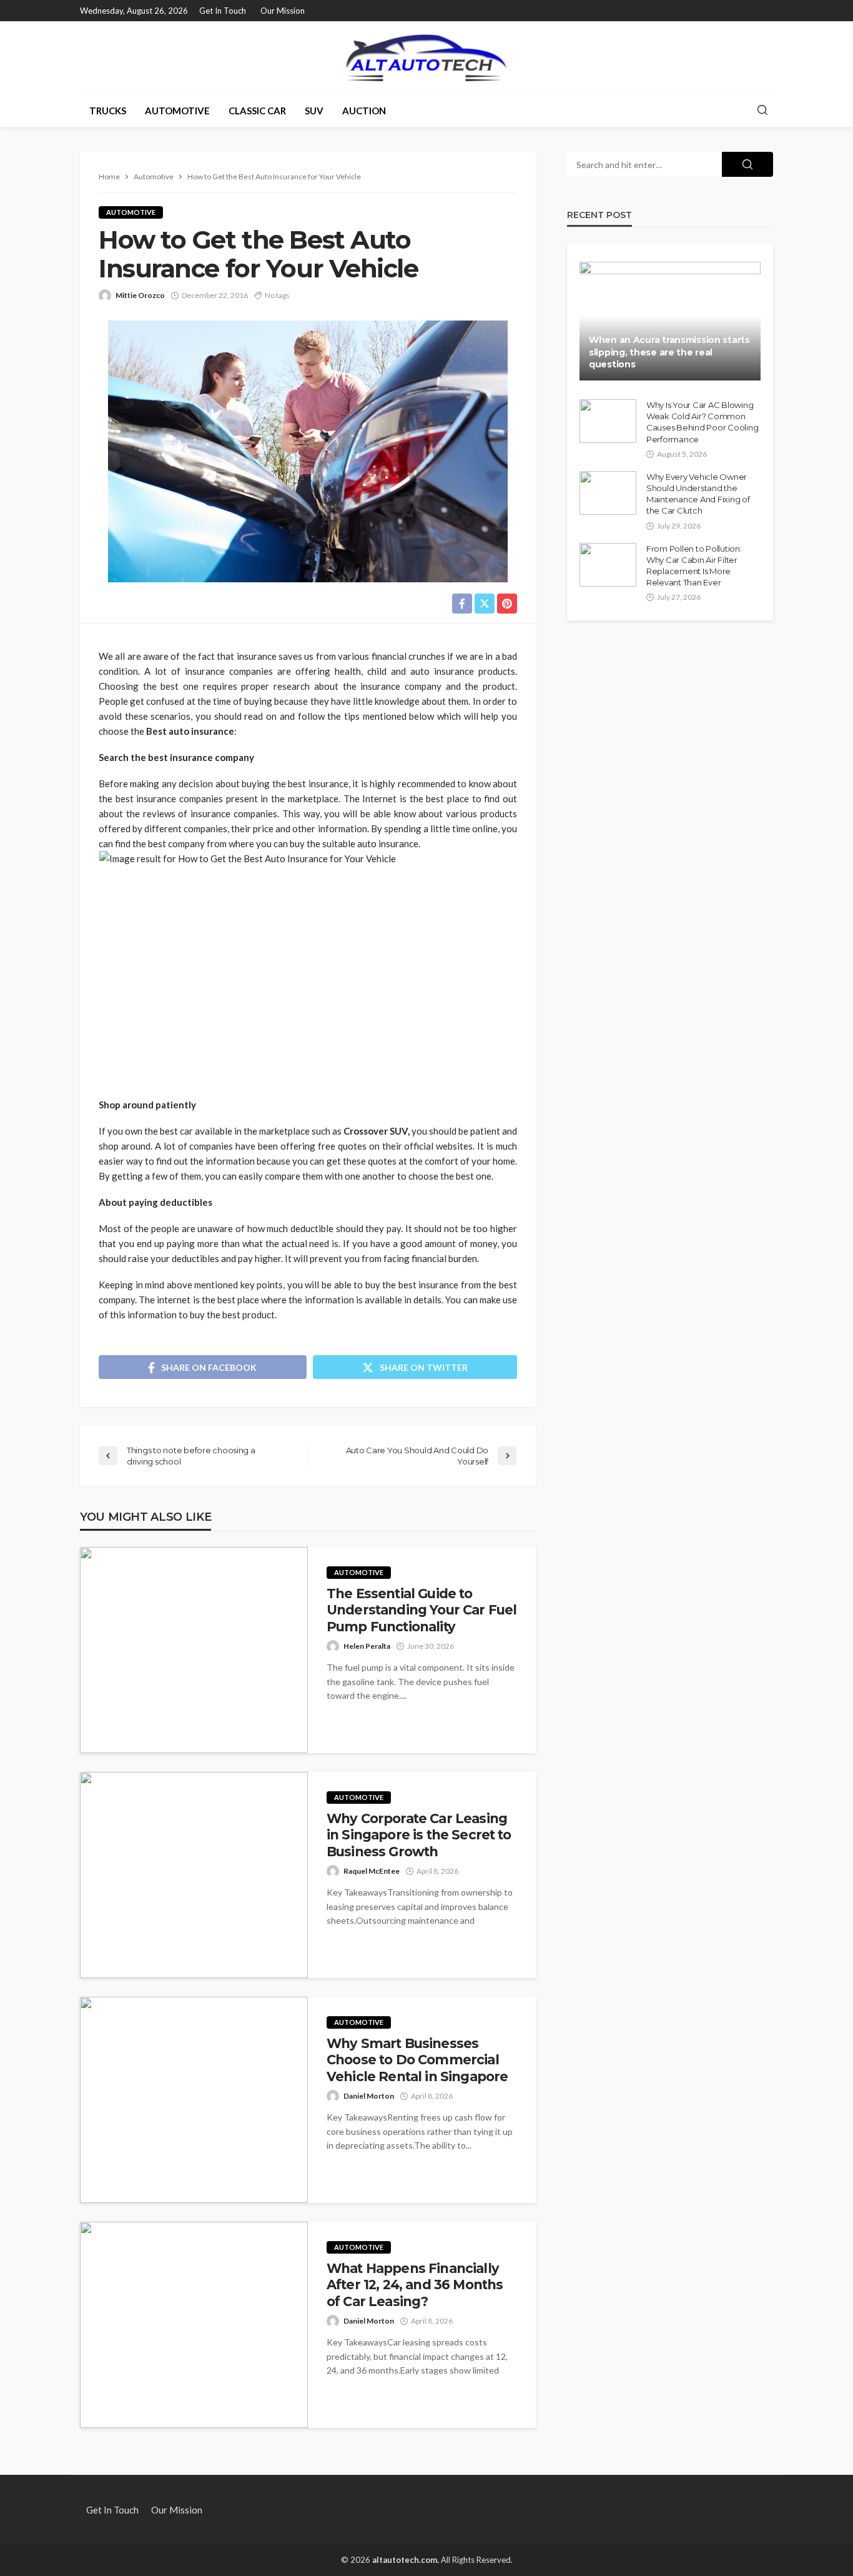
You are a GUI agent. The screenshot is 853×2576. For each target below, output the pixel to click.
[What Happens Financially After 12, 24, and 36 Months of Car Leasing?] (194, 2325)
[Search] (762, 111)
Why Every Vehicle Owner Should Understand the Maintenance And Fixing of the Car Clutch (698, 494)
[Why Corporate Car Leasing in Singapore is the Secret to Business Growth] (194, 1875)
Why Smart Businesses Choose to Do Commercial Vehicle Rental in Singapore (417, 2060)
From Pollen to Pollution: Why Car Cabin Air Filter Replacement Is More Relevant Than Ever (694, 566)
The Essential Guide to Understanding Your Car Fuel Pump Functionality (422, 1610)
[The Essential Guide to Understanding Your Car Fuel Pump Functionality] (194, 1650)
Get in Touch (223, 11)
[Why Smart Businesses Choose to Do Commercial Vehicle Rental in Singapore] (194, 2100)
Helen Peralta (367, 1646)
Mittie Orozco (140, 295)
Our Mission (283, 11)
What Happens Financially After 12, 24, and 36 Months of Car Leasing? (415, 2285)
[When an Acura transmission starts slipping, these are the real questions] (670, 321)
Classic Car (257, 111)
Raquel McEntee (372, 1871)
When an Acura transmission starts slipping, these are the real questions (669, 352)
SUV (314, 111)
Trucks (108, 111)
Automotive (177, 111)
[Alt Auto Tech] (426, 57)
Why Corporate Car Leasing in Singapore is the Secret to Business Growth (419, 1835)
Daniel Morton (369, 2096)
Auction (364, 111)
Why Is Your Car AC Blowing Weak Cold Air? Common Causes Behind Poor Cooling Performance (702, 422)
